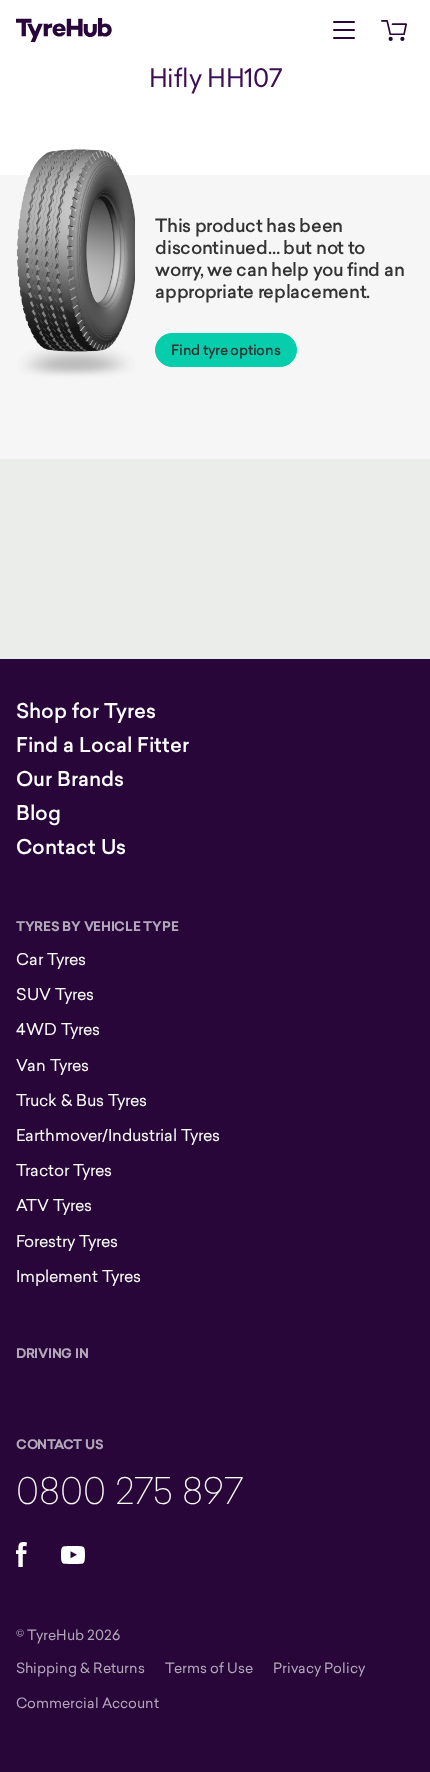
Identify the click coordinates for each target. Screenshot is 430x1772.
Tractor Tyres (64, 1170)
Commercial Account (87, 1702)
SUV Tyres (55, 994)
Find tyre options (225, 350)
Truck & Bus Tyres (81, 1100)
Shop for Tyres (86, 711)
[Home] (64, 30)
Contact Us (71, 847)
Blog (38, 813)
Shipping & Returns (80, 1667)
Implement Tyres (78, 1276)
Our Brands (70, 779)
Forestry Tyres (67, 1241)
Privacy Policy (319, 1667)
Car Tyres (51, 959)
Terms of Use (209, 1667)
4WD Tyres (58, 1029)
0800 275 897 (129, 1489)
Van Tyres (52, 1065)
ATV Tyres (54, 1205)
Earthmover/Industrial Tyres (118, 1135)
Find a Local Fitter (102, 745)
